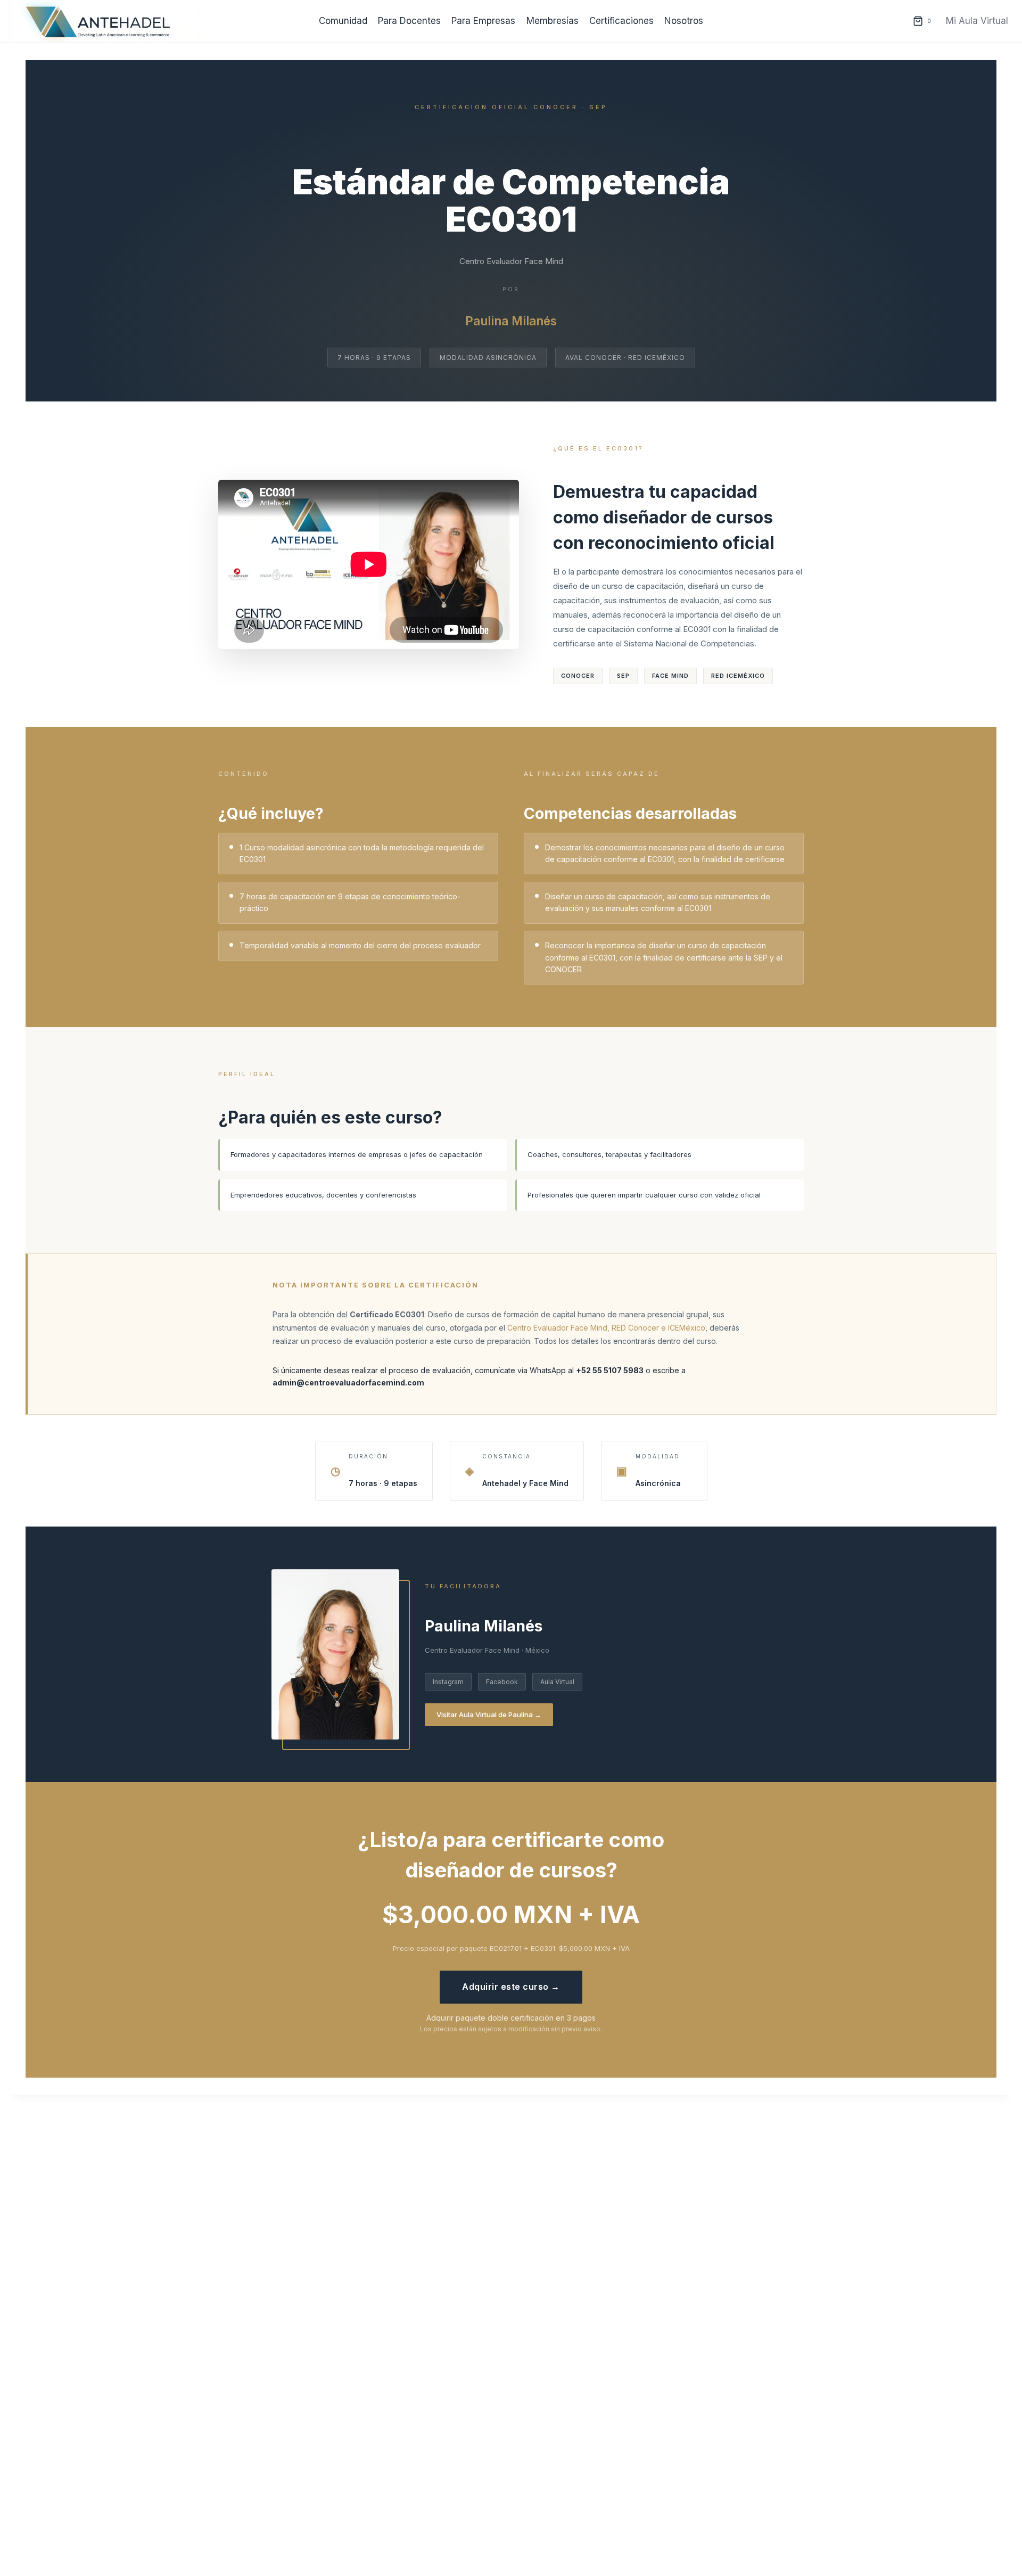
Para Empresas (483, 21)
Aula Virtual (557, 1682)
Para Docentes (409, 21)
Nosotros (684, 21)
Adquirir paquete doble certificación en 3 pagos (511, 2018)
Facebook (502, 1682)
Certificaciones (621, 21)
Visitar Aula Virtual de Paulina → (489, 1714)
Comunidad (343, 21)
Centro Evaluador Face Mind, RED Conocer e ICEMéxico (606, 1328)
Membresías (553, 21)
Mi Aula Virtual (977, 21)
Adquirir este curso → (511, 1987)
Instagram (448, 1682)
